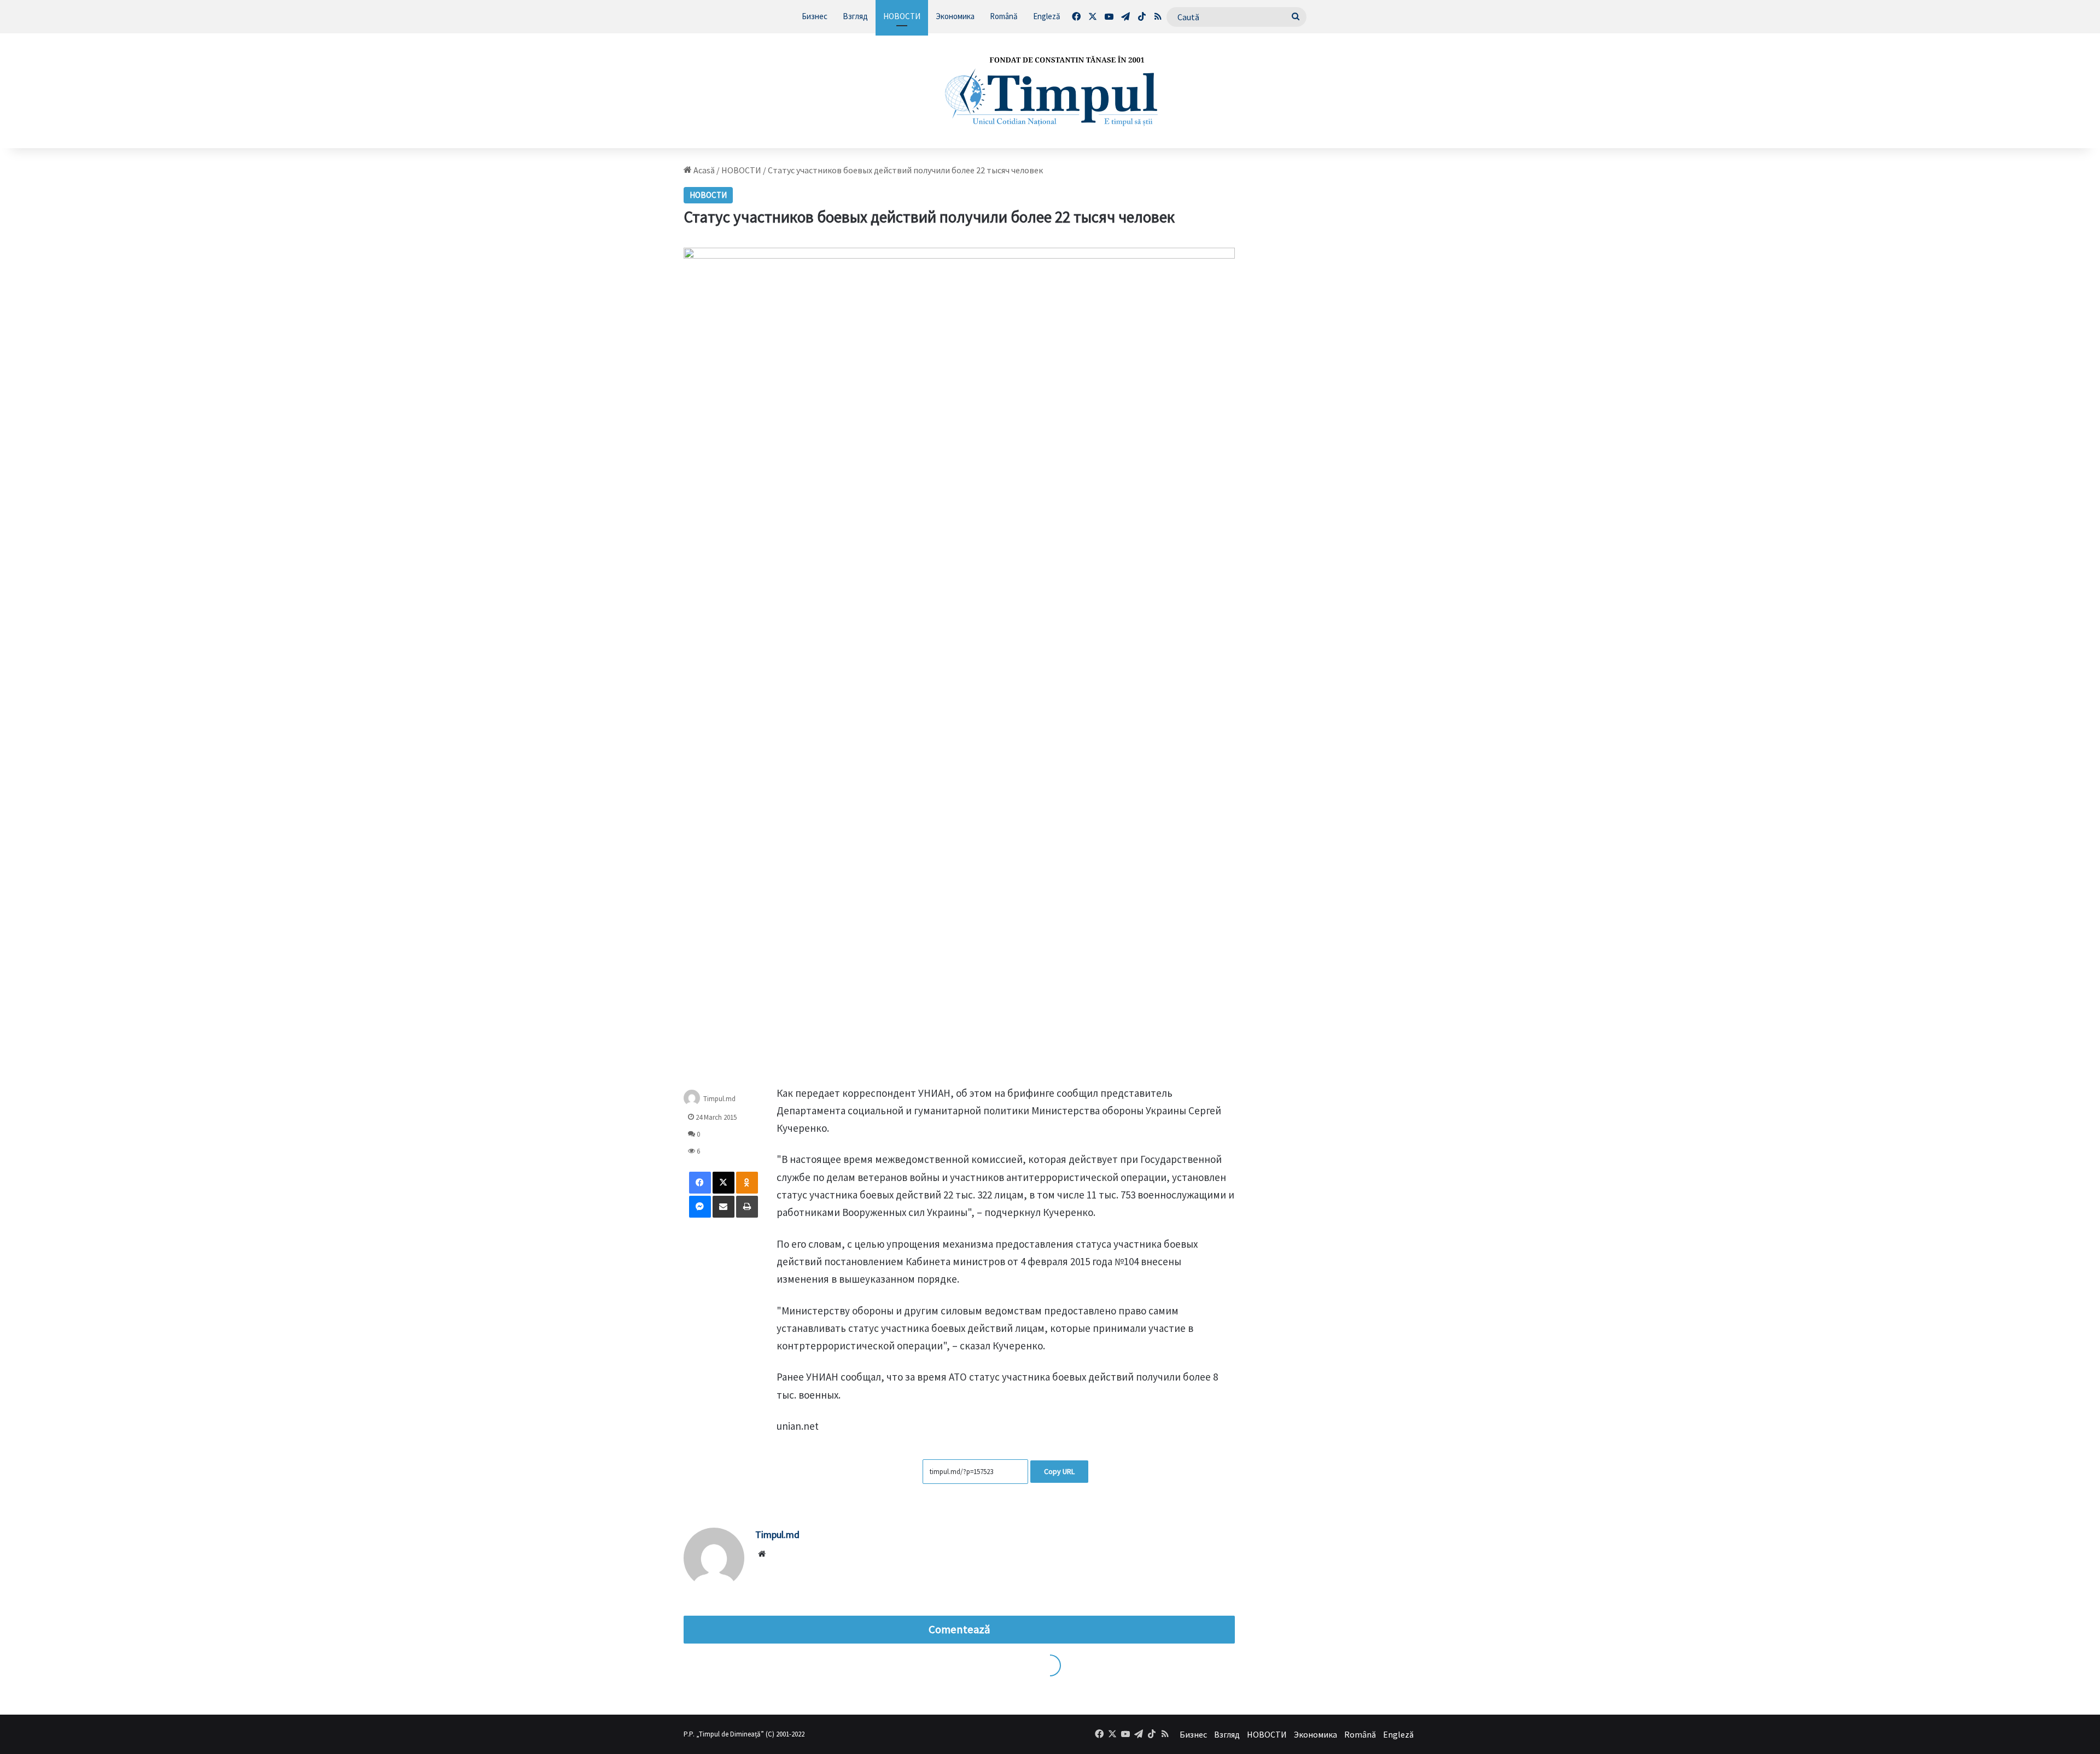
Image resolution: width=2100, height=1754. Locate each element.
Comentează (959, 1629)
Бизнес (815, 16)
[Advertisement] (1338, 329)
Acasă (703, 170)
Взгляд (855, 16)
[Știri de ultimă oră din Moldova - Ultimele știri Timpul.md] (1050, 91)
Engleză (1047, 16)
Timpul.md (719, 1098)
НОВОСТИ (902, 16)
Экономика (955, 16)
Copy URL (1059, 1471)
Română (1004, 16)
